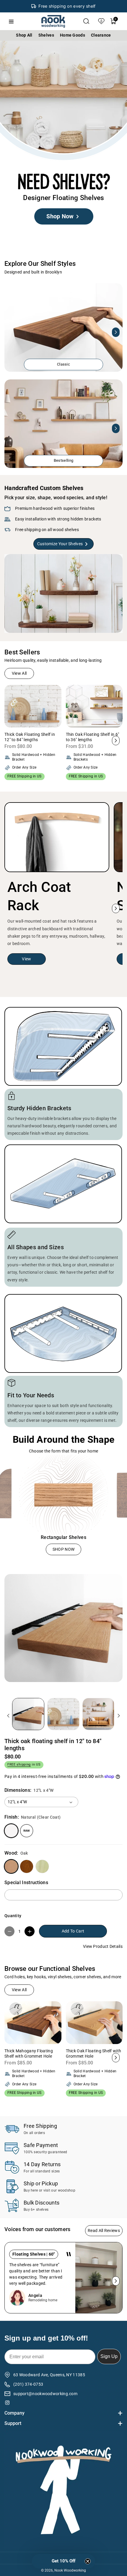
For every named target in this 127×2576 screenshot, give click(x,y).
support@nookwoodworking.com (45, 2394)
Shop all (24, 35)
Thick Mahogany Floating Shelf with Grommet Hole (29, 2053)
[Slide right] (116, 332)
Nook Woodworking (70, 2570)
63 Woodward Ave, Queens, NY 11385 (49, 2375)
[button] (86, 21)
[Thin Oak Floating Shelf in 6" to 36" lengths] (94, 706)
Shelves (46, 35)
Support (13, 2423)
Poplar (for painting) (42, 1866)
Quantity (13, 1916)
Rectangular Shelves (63, 1537)
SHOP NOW (63, 1549)
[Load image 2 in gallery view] (63, 1714)
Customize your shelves (60, 544)
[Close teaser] (88, 2561)
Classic (63, 364)
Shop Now (60, 217)
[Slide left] (11, 332)
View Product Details (103, 1946)
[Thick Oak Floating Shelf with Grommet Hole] (94, 2023)
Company (14, 2413)
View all (19, 673)
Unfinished (27, 1831)
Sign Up (109, 2356)
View (26, 959)
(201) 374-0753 (28, 2384)
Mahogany (27, 1866)
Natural (11, 1831)
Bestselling (63, 460)
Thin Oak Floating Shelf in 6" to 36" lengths (93, 737)
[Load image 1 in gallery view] (28, 1714)
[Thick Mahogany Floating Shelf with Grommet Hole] (33, 2023)
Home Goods (73, 35)
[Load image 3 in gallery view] (98, 1714)
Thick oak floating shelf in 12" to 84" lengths (53, 1745)
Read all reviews (104, 2231)
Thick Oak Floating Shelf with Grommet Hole (94, 2053)
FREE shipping (19, 1764)
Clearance (101, 35)
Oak (11, 1866)
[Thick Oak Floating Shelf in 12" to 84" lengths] (33, 706)
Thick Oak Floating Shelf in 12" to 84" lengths (30, 737)
